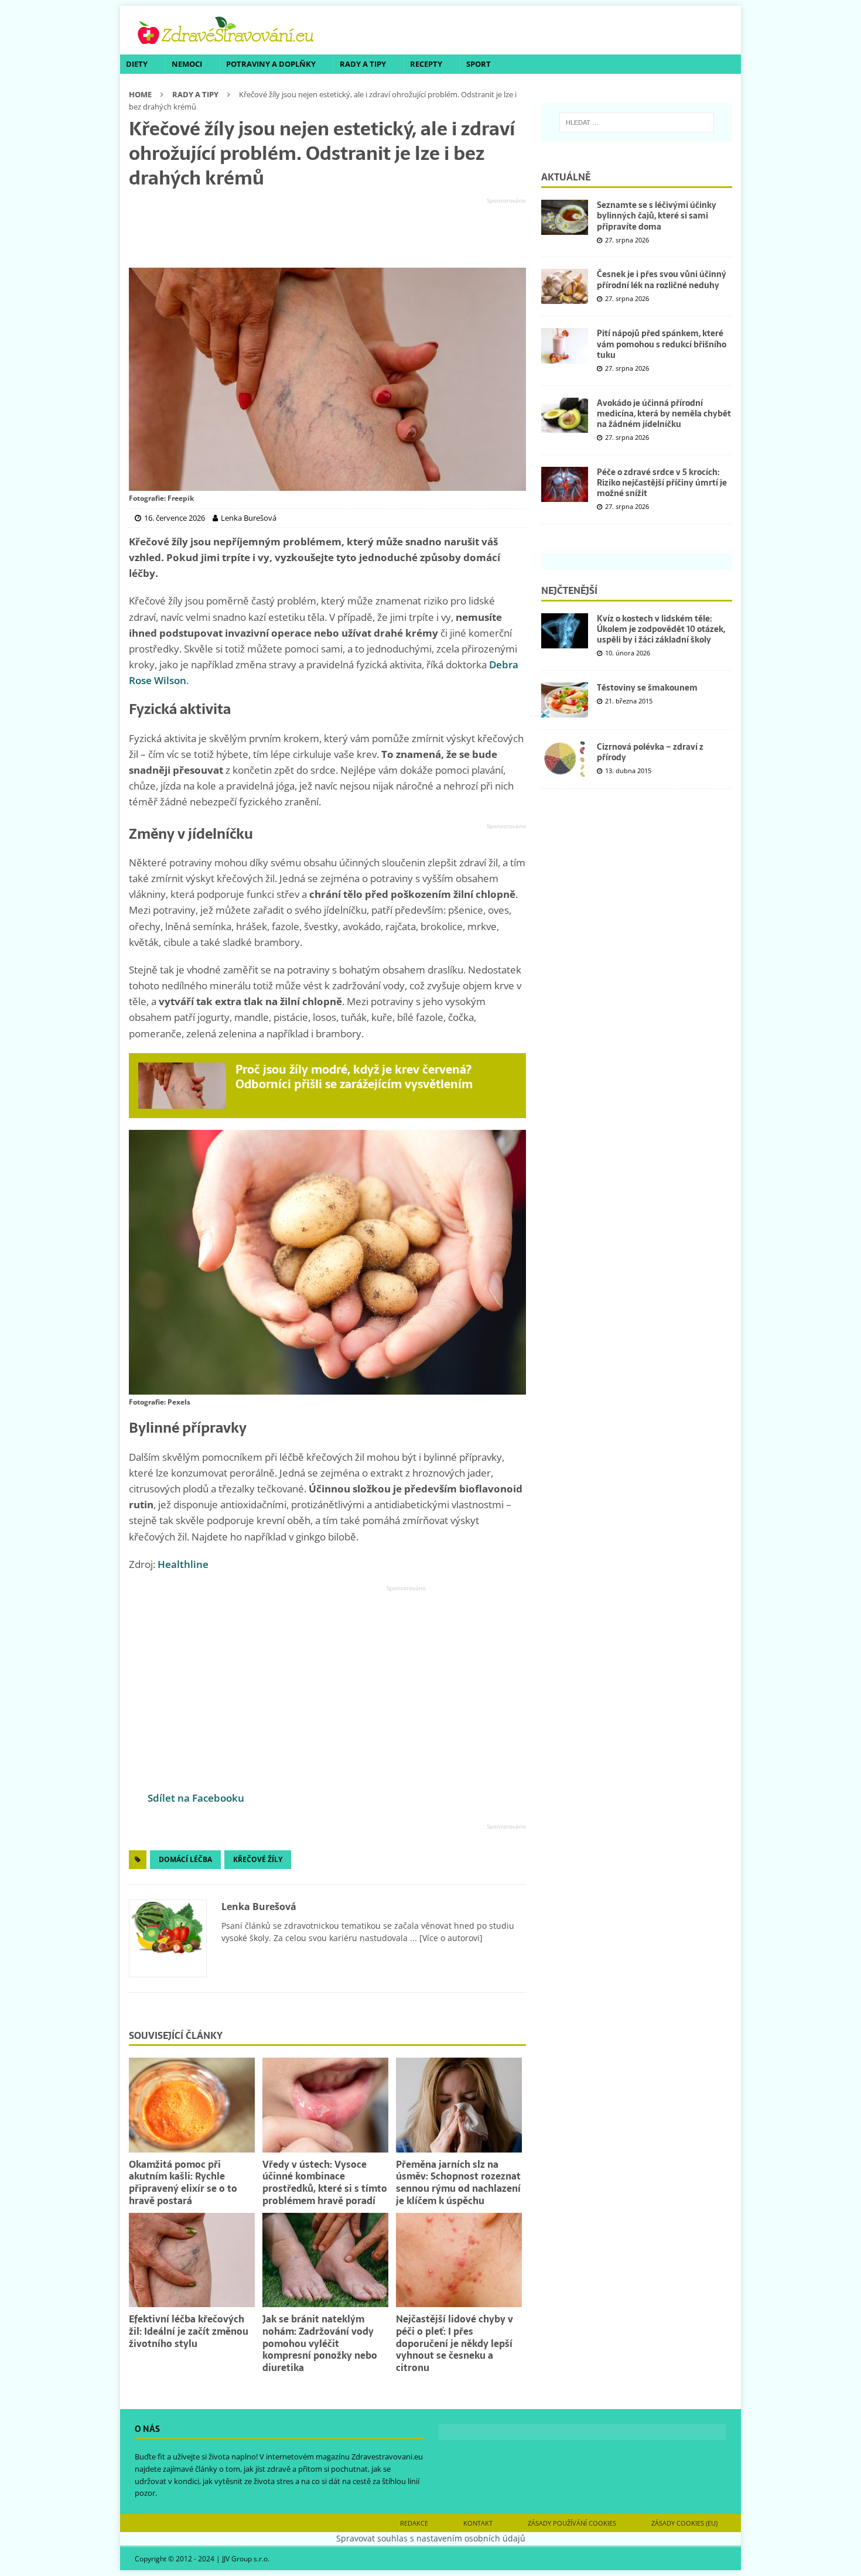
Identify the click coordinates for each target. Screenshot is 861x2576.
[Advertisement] (327, 233)
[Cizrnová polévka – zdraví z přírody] (565, 759)
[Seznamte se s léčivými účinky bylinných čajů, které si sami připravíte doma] (565, 217)
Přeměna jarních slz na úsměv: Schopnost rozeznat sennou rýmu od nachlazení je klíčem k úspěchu (458, 2182)
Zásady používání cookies (572, 2523)
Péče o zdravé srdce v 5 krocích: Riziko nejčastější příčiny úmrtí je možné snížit (662, 483)
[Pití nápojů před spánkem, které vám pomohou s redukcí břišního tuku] (565, 346)
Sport (479, 64)
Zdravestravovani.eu (387, 2457)
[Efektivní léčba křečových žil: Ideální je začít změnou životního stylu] (192, 2260)
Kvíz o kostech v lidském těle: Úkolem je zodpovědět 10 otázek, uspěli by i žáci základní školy (661, 629)
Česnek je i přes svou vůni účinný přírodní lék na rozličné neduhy (662, 279)
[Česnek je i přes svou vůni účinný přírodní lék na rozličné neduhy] (565, 286)
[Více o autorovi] (450, 1938)
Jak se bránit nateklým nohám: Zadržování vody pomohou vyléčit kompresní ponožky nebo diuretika (320, 2343)
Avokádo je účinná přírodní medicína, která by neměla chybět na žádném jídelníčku (664, 414)
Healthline (183, 1564)
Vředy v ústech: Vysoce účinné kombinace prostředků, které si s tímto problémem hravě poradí (325, 2182)
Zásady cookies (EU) (684, 2523)
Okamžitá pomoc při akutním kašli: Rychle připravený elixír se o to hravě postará (183, 2182)
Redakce (414, 2523)
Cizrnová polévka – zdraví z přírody (650, 752)
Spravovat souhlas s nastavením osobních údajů (431, 2538)
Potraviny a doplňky (271, 64)
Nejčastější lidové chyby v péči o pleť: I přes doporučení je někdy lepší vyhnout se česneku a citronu (455, 2343)
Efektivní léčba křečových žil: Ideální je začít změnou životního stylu (189, 2331)
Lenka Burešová (259, 1907)
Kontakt (478, 2523)
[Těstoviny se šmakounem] (565, 700)
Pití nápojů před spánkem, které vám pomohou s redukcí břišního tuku (662, 344)
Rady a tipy (363, 64)
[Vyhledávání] (637, 122)
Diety (137, 64)
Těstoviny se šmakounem (647, 688)
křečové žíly (258, 1859)
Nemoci (187, 64)
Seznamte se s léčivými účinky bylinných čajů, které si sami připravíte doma (657, 216)
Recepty (426, 64)
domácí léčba (185, 1859)
